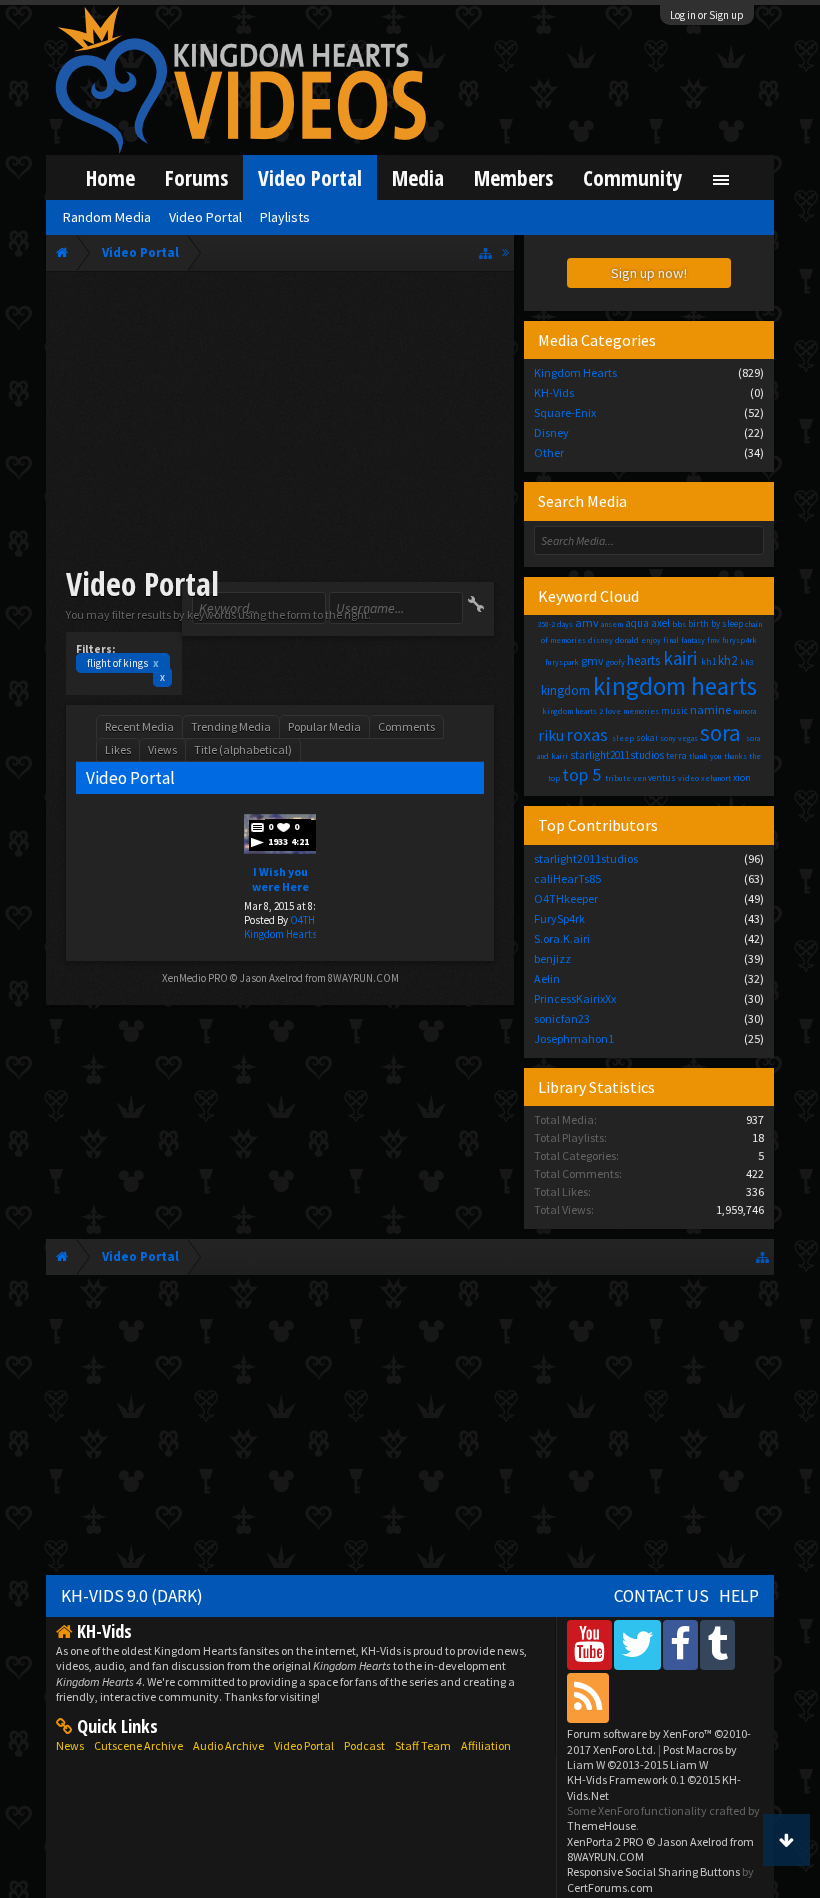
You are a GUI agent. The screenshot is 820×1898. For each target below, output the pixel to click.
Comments (406, 726)
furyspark (562, 662)
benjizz (552, 958)
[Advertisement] (280, 422)
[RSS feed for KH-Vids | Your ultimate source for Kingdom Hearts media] (588, 1697)
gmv (592, 660)
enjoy (651, 640)
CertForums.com (610, 1887)
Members (513, 177)
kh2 (727, 660)
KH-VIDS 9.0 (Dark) (132, 1596)
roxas (587, 734)
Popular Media (324, 726)
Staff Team (423, 1745)
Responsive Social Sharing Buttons (653, 1871)
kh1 (708, 661)
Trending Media (231, 726)
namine (710, 709)
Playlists (285, 217)
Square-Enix (565, 412)
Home (110, 177)
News (70, 1745)
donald (627, 640)
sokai (647, 737)
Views (162, 749)
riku (551, 735)
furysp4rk (739, 640)
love (613, 711)
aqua (637, 623)
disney (600, 640)
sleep (623, 738)
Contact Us (661, 1596)
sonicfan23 (562, 1018)
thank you (705, 756)
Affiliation (486, 1745)
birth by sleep (715, 623)
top (554, 778)
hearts (643, 660)
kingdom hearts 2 (572, 711)
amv (587, 622)
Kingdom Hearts (280, 934)
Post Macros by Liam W (652, 1757)
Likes (118, 749)
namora (744, 711)
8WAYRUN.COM (363, 978)
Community (633, 177)
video (688, 778)
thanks (735, 756)
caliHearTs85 (567, 878)
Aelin (547, 978)
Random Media (107, 217)
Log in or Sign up (707, 15)
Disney (551, 432)
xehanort (716, 778)
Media (418, 177)
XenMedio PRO (195, 978)
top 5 (581, 774)
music (674, 710)
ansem (612, 624)
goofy (615, 662)
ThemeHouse (601, 1825)
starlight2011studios (617, 755)
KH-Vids (554, 392)
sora (720, 732)
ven (639, 778)
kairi (680, 658)
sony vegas (679, 738)
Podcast (364, 1745)
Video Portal (310, 177)
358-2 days (555, 624)
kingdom (565, 690)
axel (660, 623)
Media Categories (597, 340)
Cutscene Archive (138, 1745)
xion (742, 777)
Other (549, 452)
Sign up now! (649, 273)
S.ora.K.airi (562, 938)
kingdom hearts (675, 686)
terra (676, 755)
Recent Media (139, 726)
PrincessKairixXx (575, 998)
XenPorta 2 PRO (605, 1841)
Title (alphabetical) (243, 749)
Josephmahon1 (574, 1038)
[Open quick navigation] (485, 252)
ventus (662, 777)
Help (739, 1596)
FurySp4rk (559, 918)
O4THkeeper (566, 898)
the (755, 756)
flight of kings (123, 663)
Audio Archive (228, 1745)
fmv (713, 640)
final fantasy (684, 640)
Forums (196, 177)
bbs (679, 624)
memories (641, 711)
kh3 (746, 662)
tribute (618, 778)
